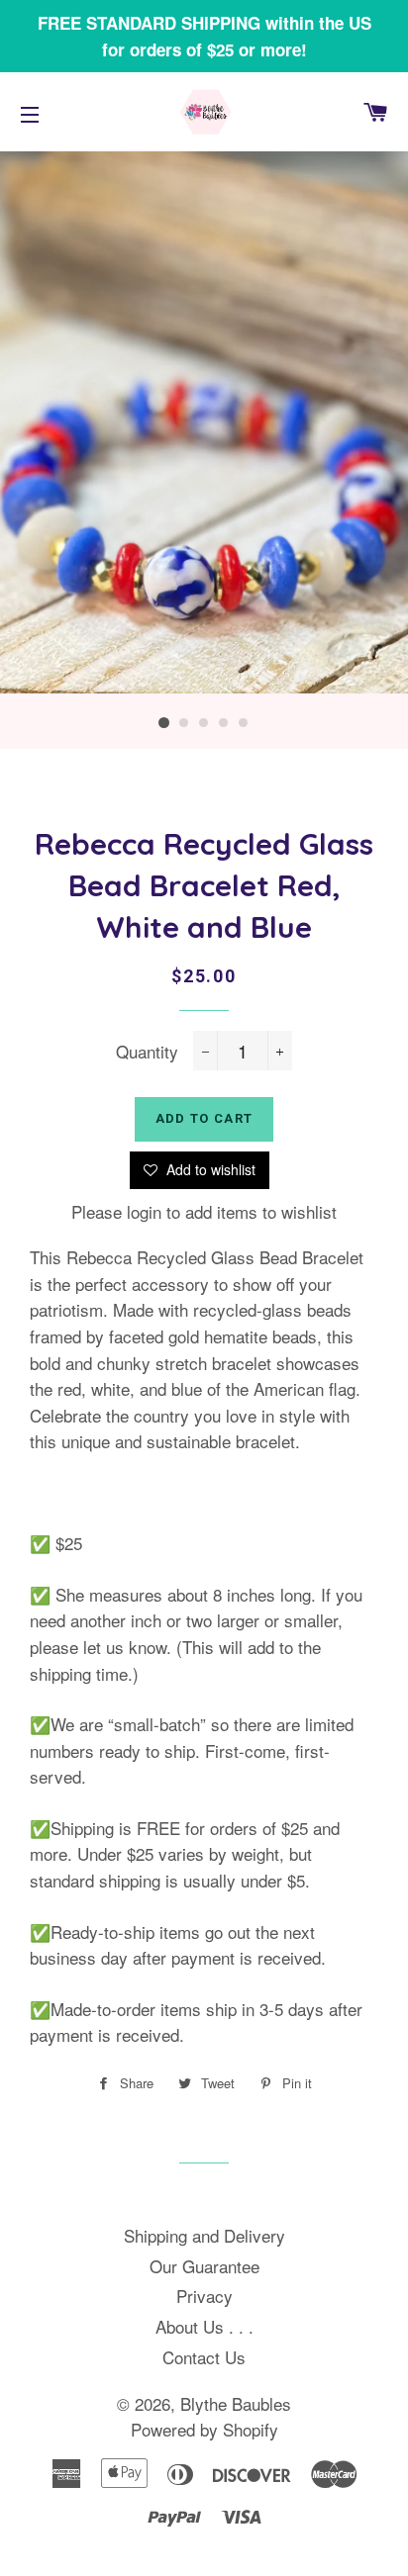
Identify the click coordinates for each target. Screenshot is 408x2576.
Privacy (204, 2296)
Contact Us (204, 2357)
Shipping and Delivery (204, 2235)
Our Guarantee (204, 2266)
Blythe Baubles (236, 2403)
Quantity (147, 1051)
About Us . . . (204, 2326)
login (144, 1211)
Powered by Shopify (204, 2429)
